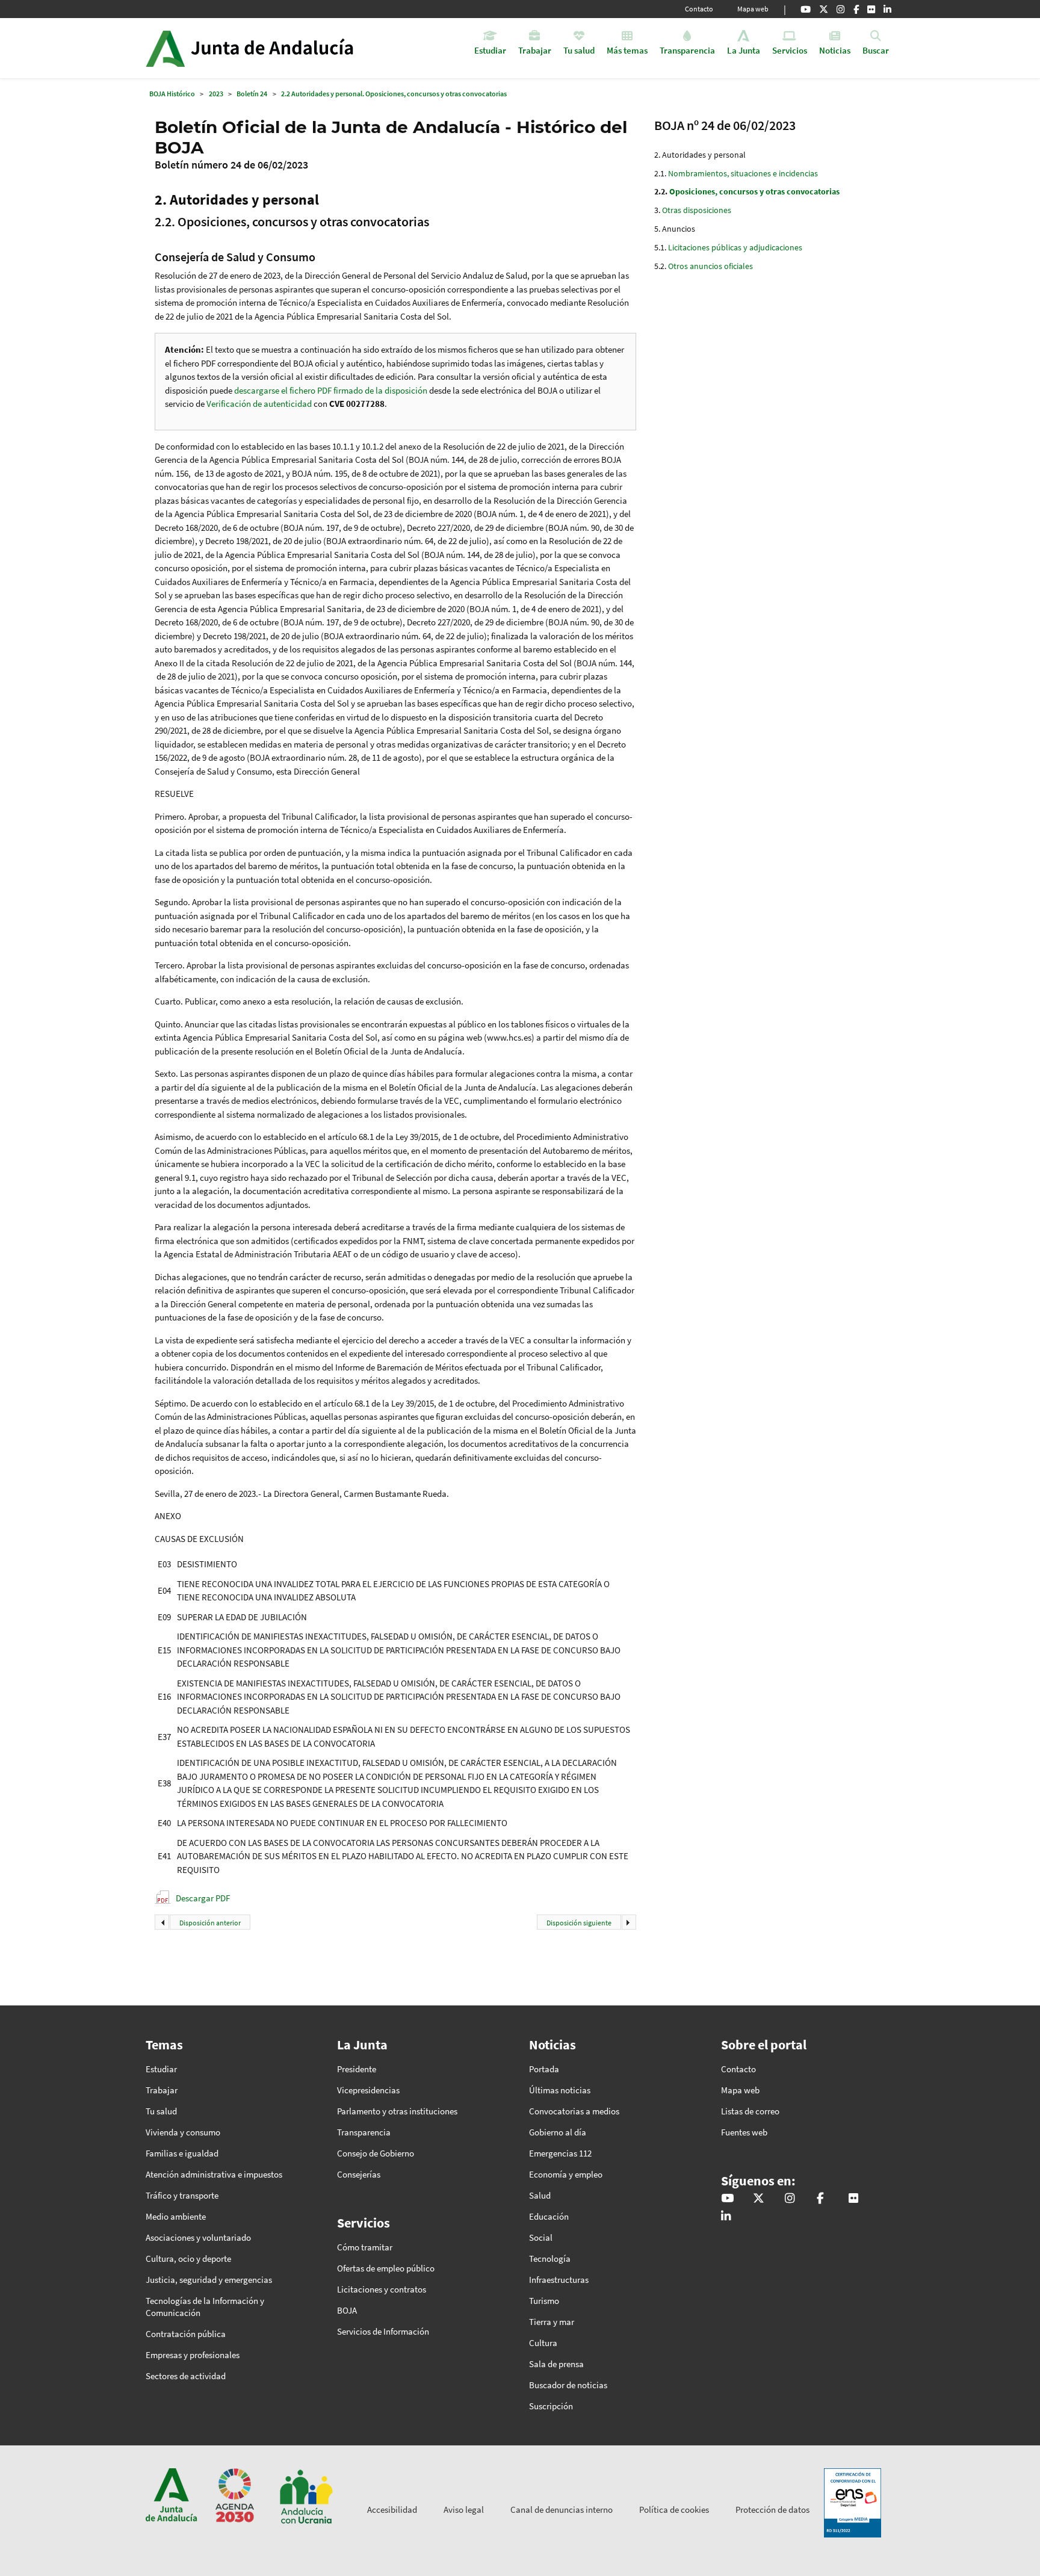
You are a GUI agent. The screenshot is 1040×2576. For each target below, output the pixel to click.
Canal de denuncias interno (562, 2509)
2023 (216, 94)
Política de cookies (674, 2509)
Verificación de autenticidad (260, 404)
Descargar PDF (203, 1898)
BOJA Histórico (172, 94)
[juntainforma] (871, 9)
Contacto (699, 9)
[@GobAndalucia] (806, 9)
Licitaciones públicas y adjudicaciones (735, 247)
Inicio (283, 48)
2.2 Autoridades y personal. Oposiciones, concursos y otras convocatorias (394, 94)
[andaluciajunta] (824, 9)
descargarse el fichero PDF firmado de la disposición (331, 390)
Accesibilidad (392, 2509)
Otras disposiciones (697, 210)
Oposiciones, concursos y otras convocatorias (754, 191)
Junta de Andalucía (165, 48)
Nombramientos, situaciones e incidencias (743, 173)
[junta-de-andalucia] (887, 9)
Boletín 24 (252, 94)
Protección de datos (772, 2509)
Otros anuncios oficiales (710, 266)
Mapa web (753, 9)
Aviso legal (464, 2509)
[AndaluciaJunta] (856, 9)
